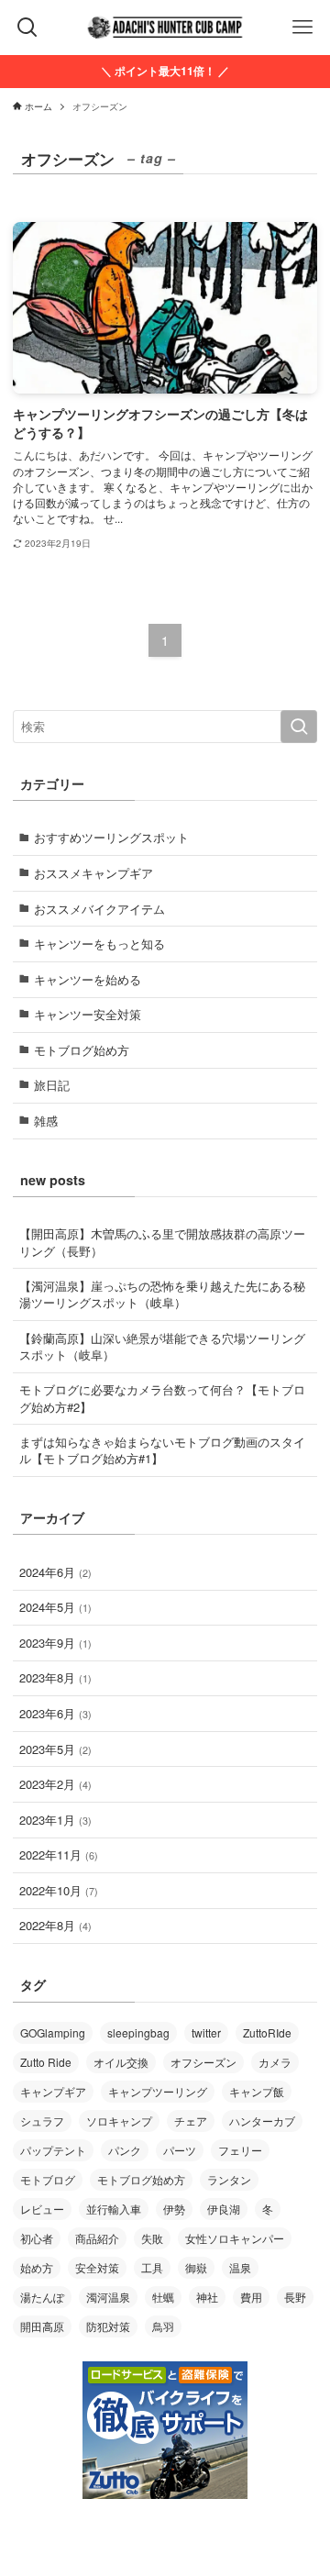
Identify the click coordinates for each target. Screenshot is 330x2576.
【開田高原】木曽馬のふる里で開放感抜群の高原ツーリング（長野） (162, 1242)
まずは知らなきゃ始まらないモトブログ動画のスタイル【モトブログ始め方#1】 (162, 1450)
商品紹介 (97, 2238)
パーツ (180, 2150)
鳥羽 (163, 2326)
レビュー (42, 2209)
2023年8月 (55, 1677)
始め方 (37, 2267)
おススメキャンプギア (93, 873)
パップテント (53, 2150)
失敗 (152, 2238)
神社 (207, 2297)
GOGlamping (53, 2032)
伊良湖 (224, 2209)
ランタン (229, 2179)
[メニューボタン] (302, 28)
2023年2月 (55, 1784)
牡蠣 (163, 2297)
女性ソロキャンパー (235, 2238)
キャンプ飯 (257, 2091)
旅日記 (52, 1085)
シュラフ (42, 2121)
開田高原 (42, 2326)
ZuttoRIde (267, 2032)
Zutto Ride (46, 2062)
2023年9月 (55, 1643)
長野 (295, 2297)
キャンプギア (53, 2091)
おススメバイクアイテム (99, 909)
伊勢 (174, 2209)
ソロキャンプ (119, 2121)
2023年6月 (55, 1713)
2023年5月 (55, 1749)
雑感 (46, 1121)
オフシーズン (203, 2062)
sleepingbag (138, 2032)
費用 (251, 2297)
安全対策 (97, 2267)
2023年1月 (55, 1820)
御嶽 (196, 2267)
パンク (125, 2150)
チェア (191, 2121)
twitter (206, 2032)
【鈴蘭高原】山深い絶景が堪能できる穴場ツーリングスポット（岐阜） (162, 1346)
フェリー (240, 2150)
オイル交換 (121, 2062)
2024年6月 (55, 1572)
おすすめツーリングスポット (111, 837)
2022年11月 (59, 1854)
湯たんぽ (42, 2297)
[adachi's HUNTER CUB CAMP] (165, 28)
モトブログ (48, 2179)
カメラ (275, 2062)
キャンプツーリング (158, 2091)
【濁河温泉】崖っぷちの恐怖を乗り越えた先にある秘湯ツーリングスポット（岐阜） (162, 1294)
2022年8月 (55, 1925)
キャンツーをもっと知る (99, 944)
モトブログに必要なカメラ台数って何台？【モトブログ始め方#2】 (162, 1398)
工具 (152, 2267)
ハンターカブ (262, 2121)
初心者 (37, 2238)
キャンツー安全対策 (88, 1014)
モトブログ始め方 (82, 1050)
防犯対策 (108, 2326)
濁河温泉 (108, 2297)
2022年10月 (59, 1890)
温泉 (240, 2267)
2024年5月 (55, 1607)
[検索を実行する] (299, 727)
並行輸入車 (114, 2209)
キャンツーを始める (88, 979)
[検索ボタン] (27, 28)
